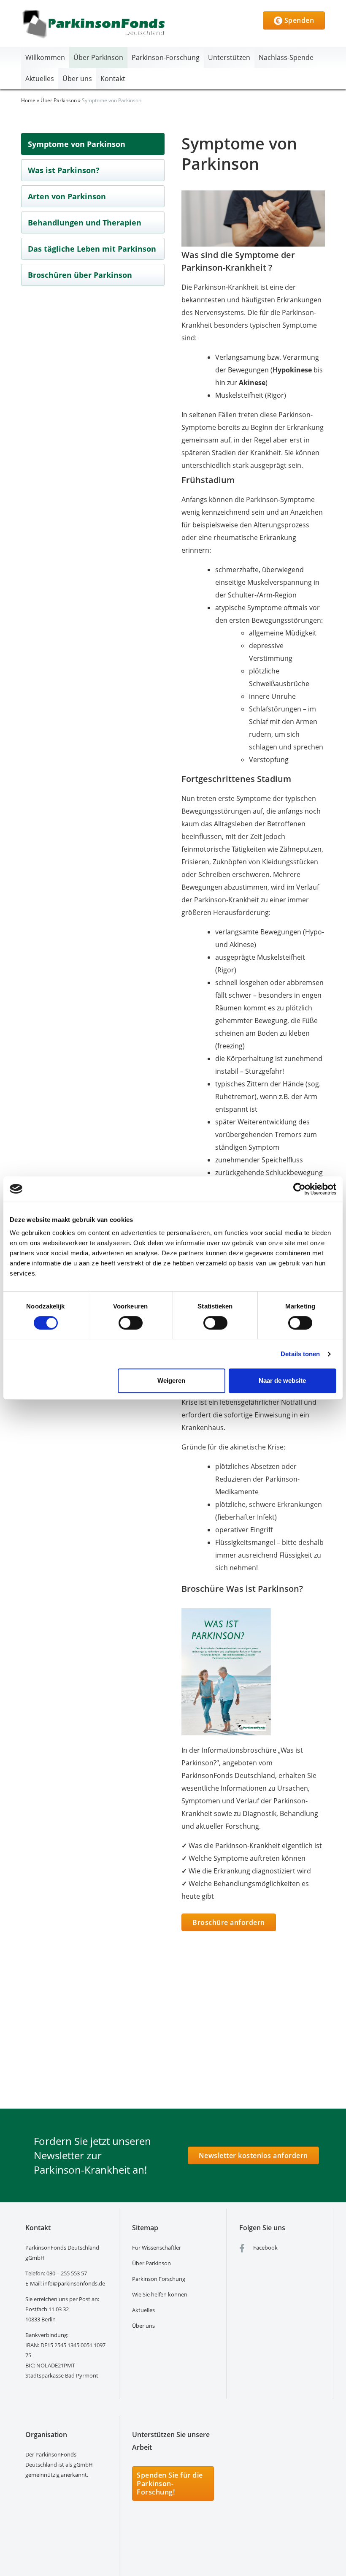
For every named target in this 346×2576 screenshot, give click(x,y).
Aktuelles (40, 79)
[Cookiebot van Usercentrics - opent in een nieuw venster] (299, 1189)
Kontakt (113, 79)
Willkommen (45, 57)
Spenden (298, 20)
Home (28, 100)
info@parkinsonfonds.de (74, 2283)
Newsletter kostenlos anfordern (253, 2155)
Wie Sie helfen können (160, 2294)
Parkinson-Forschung (166, 57)
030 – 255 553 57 (67, 2273)
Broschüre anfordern (229, 1922)
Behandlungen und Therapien (85, 223)
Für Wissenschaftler (157, 2248)
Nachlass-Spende (286, 57)
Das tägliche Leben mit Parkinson (92, 249)
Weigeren (171, 1380)
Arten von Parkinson (67, 196)
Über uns (77, 79)
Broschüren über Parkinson (80, 275)
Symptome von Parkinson (77, 144)
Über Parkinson (98, 57)
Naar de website (282, 1380)
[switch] (131, 1323)
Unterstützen (229, 57)
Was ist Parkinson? (64, 170)
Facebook (265, 2248)
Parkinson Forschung (159, 2279)
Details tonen (300, 1354)
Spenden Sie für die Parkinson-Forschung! (170, 2484)
